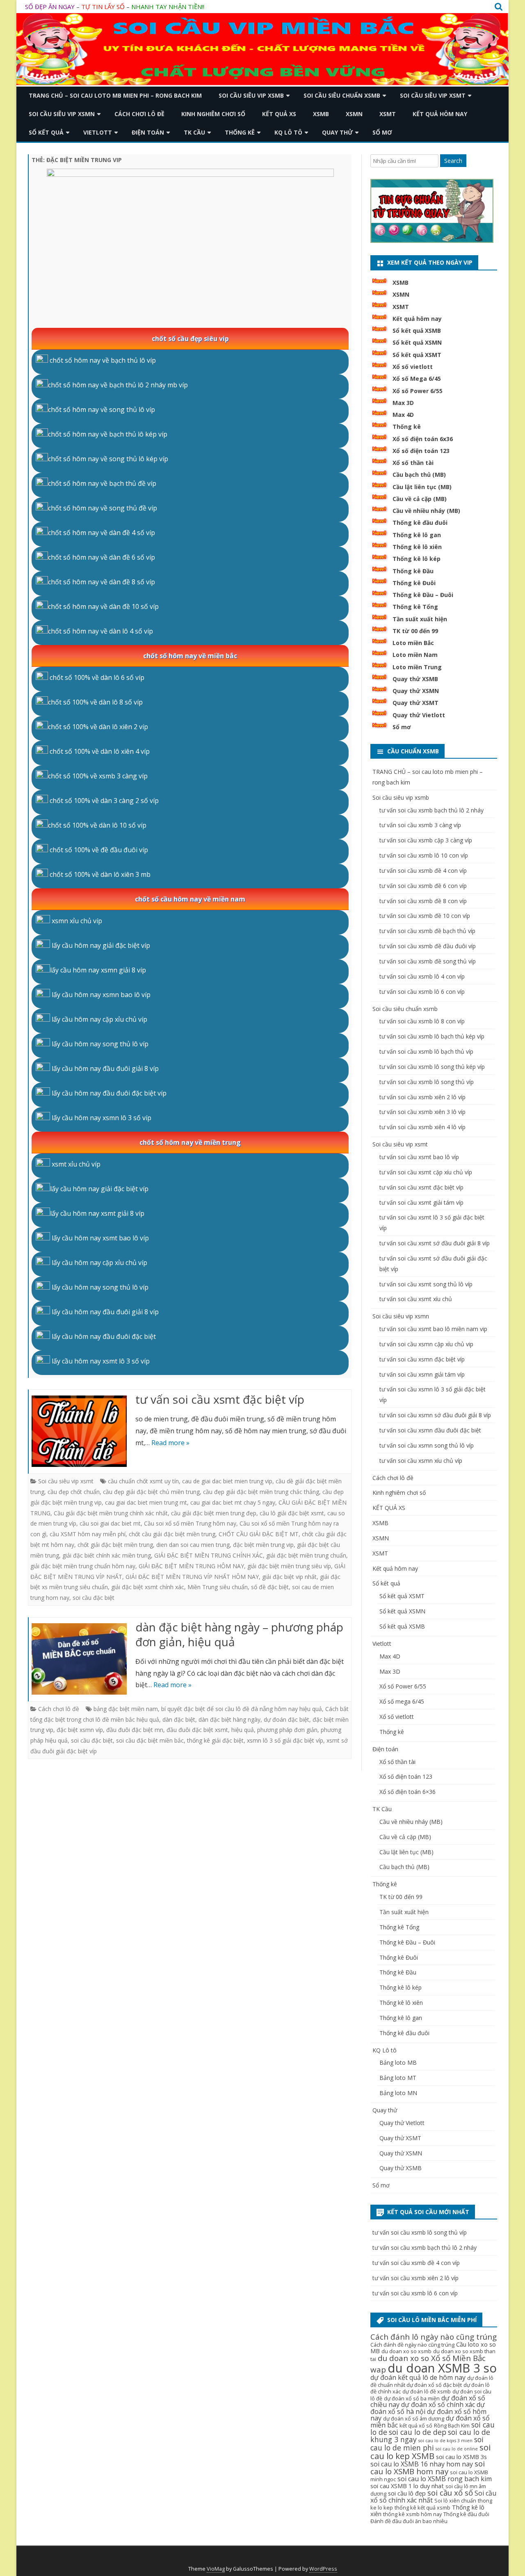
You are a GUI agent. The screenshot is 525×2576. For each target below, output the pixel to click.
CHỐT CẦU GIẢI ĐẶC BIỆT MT (259, 1534)
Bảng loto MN (398, 2093)
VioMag (216, 2569)
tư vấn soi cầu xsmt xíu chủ (416, 1299)
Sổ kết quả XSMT (417, 355)
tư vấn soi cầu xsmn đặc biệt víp (422, 1359)
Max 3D (403, 403)
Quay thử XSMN (416, 691)
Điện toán (148, 132)
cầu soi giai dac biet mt (110, 1523)
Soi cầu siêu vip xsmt (433, 95)
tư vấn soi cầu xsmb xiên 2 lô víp (422, 1097)
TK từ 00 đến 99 (415, 631)
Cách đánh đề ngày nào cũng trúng (412, 2345)
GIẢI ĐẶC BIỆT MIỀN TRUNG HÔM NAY (191, 1566)
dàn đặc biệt (179, 1719)
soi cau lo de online (457, 2449)
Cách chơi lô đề (139, 114)
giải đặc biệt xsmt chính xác (148, 1587)
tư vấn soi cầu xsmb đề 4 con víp (423, 870)
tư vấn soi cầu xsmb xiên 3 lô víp (422, 1112)
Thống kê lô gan (417, 535)
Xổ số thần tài (413, 463)
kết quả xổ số (416, 2426)
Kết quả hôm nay (440, 114)
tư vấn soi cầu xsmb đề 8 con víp (423, 901)
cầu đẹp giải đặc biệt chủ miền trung (151, 1492)
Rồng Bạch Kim (452, 2426)
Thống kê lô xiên (417, 547)
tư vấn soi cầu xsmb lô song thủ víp (427, 1082)
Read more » (170, 1443)
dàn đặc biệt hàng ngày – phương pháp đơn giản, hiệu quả (239, 1634)
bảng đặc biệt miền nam (126, 1709)
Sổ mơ (382, 132)
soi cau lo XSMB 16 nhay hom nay (422, 2464)
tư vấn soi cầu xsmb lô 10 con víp (424, 855)
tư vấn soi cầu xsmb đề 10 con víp (425, 916)
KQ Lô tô (288, 132)
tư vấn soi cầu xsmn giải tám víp (422, 1374)
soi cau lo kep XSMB (430, 2451)
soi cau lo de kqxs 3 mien (445, 2441)
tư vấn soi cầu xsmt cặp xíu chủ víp (426, 1172)
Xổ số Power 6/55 (418, 391)
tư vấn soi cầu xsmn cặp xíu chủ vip (426, 1344)
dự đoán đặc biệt (286, 1719)
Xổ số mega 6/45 (402, 1701)
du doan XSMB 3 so (442, 2368)
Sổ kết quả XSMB (417, 331)
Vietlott (98, 132)
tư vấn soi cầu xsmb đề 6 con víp (423, 886)
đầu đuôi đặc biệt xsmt (197, 1730)
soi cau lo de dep (418, 2432)
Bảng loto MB (398, 2062)
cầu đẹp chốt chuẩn (74, 1492)
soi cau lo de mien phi (427, 2444)
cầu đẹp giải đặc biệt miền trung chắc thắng (261, 1492)
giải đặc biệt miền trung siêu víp (289, 1566)
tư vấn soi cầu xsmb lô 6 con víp (422, 992)
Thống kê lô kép (417, 559)
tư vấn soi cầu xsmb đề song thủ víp (428, 961)
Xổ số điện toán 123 (421, 451)
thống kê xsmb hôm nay (412, 2514)
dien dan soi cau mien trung (193, 1545)
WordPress (323, 2569)
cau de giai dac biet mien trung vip (227, 1481)
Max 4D (403, 415)
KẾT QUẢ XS (279, 114)
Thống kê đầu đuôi (420, 523)
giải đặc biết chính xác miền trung (107, 1555)
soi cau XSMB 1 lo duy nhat (407, 2486)
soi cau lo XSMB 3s (461, 2457)
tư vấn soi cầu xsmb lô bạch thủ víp (426, 1051)
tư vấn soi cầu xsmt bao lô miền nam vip (433, 1329)
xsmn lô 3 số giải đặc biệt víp (285, 1740)
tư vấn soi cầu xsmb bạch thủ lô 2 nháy (431, 810)
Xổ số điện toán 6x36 (423, 439)
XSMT (388, 114)
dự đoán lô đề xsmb (427, 2392)
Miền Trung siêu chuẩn (218, 1587)
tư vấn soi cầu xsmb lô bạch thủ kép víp (432, 1036)
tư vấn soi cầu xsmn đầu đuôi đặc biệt (430, 1430)
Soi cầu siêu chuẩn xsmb (342, 95)
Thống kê (240, 132)
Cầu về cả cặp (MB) (420, 499)
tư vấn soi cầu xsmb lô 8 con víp (422, 1021)
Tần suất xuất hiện (420, 619)
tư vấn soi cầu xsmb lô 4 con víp (422, 976)
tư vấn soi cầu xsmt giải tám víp (421, 1202)
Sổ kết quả (46, 132)
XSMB (321, 114)
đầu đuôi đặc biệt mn (135, 1730)
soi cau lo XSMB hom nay (428, 2467)
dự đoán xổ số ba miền (412, 2399)
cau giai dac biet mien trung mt (146, 1502)
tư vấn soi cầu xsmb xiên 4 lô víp (422, 1127)
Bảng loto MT (398, 2078)
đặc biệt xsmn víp (80, 1730)
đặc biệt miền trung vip (263, 1545)
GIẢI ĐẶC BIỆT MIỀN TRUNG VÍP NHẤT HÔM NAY (192, 1577)
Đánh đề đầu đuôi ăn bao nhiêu (409, 2521)
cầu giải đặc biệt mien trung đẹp (214, 1513)
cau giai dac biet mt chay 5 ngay (233, 1502)
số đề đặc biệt (270, 1587)
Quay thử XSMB (415, 679)
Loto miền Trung (417, 667)
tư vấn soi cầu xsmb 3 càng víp (420, 825)
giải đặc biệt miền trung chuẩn (306, 1555)
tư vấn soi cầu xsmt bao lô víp (419, 1157)
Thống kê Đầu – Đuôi (423, 595)
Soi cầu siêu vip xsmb (251, 95)
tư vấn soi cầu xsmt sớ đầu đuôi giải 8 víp (435, 1243)
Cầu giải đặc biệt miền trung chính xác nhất (111, 1513)
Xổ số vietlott (413, 367)
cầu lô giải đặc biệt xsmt (292, 1513)
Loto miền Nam (415, 655)
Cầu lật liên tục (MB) (422, 487)
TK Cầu (194, 132)
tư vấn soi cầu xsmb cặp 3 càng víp (426, 840)
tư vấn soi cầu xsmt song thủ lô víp (426, 1284)
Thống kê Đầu (413, 571)
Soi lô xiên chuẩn (455, 2501)
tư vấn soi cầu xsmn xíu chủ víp (421, 1461)
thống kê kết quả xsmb (422, 2508)
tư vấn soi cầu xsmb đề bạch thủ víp (427, 931)
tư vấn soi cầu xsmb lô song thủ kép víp (432, 1067)
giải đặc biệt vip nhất (289, 1577)
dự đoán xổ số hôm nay (428, 2415)
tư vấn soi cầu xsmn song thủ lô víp (427, 1445)
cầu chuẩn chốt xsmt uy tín (143, 1481)
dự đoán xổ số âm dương (414, 2419)
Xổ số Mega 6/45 (417, 379)
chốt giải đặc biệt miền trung (115, 1545)
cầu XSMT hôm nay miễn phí (88, 1534)
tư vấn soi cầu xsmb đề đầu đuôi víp (428, 946)
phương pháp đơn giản (287, 1730)
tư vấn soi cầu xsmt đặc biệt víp (220, 1399)
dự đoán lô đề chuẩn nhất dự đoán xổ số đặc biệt (432, 2382)
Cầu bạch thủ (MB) (419, 475)
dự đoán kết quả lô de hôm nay (418, 2377)
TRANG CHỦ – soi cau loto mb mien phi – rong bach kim (115, 95)
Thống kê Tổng (415, 607)
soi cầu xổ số (450, 2493)
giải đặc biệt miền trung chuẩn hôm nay (83, 1566)
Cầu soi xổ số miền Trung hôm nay (190, 1523)
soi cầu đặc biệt (94, 1598)
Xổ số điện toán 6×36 (407, 1792)
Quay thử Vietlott (419, 715)
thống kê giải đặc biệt (215, 1740)
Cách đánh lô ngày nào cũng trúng (434, 2337)
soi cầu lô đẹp (407, 2493)
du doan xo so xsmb (406, 2351)
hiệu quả (243, 1730)
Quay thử (337, 132)
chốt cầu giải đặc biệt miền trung (172, 1534)
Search (453, 161)
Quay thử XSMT (415, 703)
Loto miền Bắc (413, 643)
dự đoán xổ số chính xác (438, 2404)
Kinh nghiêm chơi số (213, 114)
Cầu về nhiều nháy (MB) (426, 511)
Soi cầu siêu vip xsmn (62, 114)
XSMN (354, 114)
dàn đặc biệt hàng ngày (229, 1719)
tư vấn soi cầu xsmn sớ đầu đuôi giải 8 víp (435, 1415)
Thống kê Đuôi (414, 583)
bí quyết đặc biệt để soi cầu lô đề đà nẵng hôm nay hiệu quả (242, 1709)
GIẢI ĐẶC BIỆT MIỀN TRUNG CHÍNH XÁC (209, 1555)
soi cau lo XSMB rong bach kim (445, 2479)
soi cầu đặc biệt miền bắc (150, 1740)
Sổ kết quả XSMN (417, 342)
